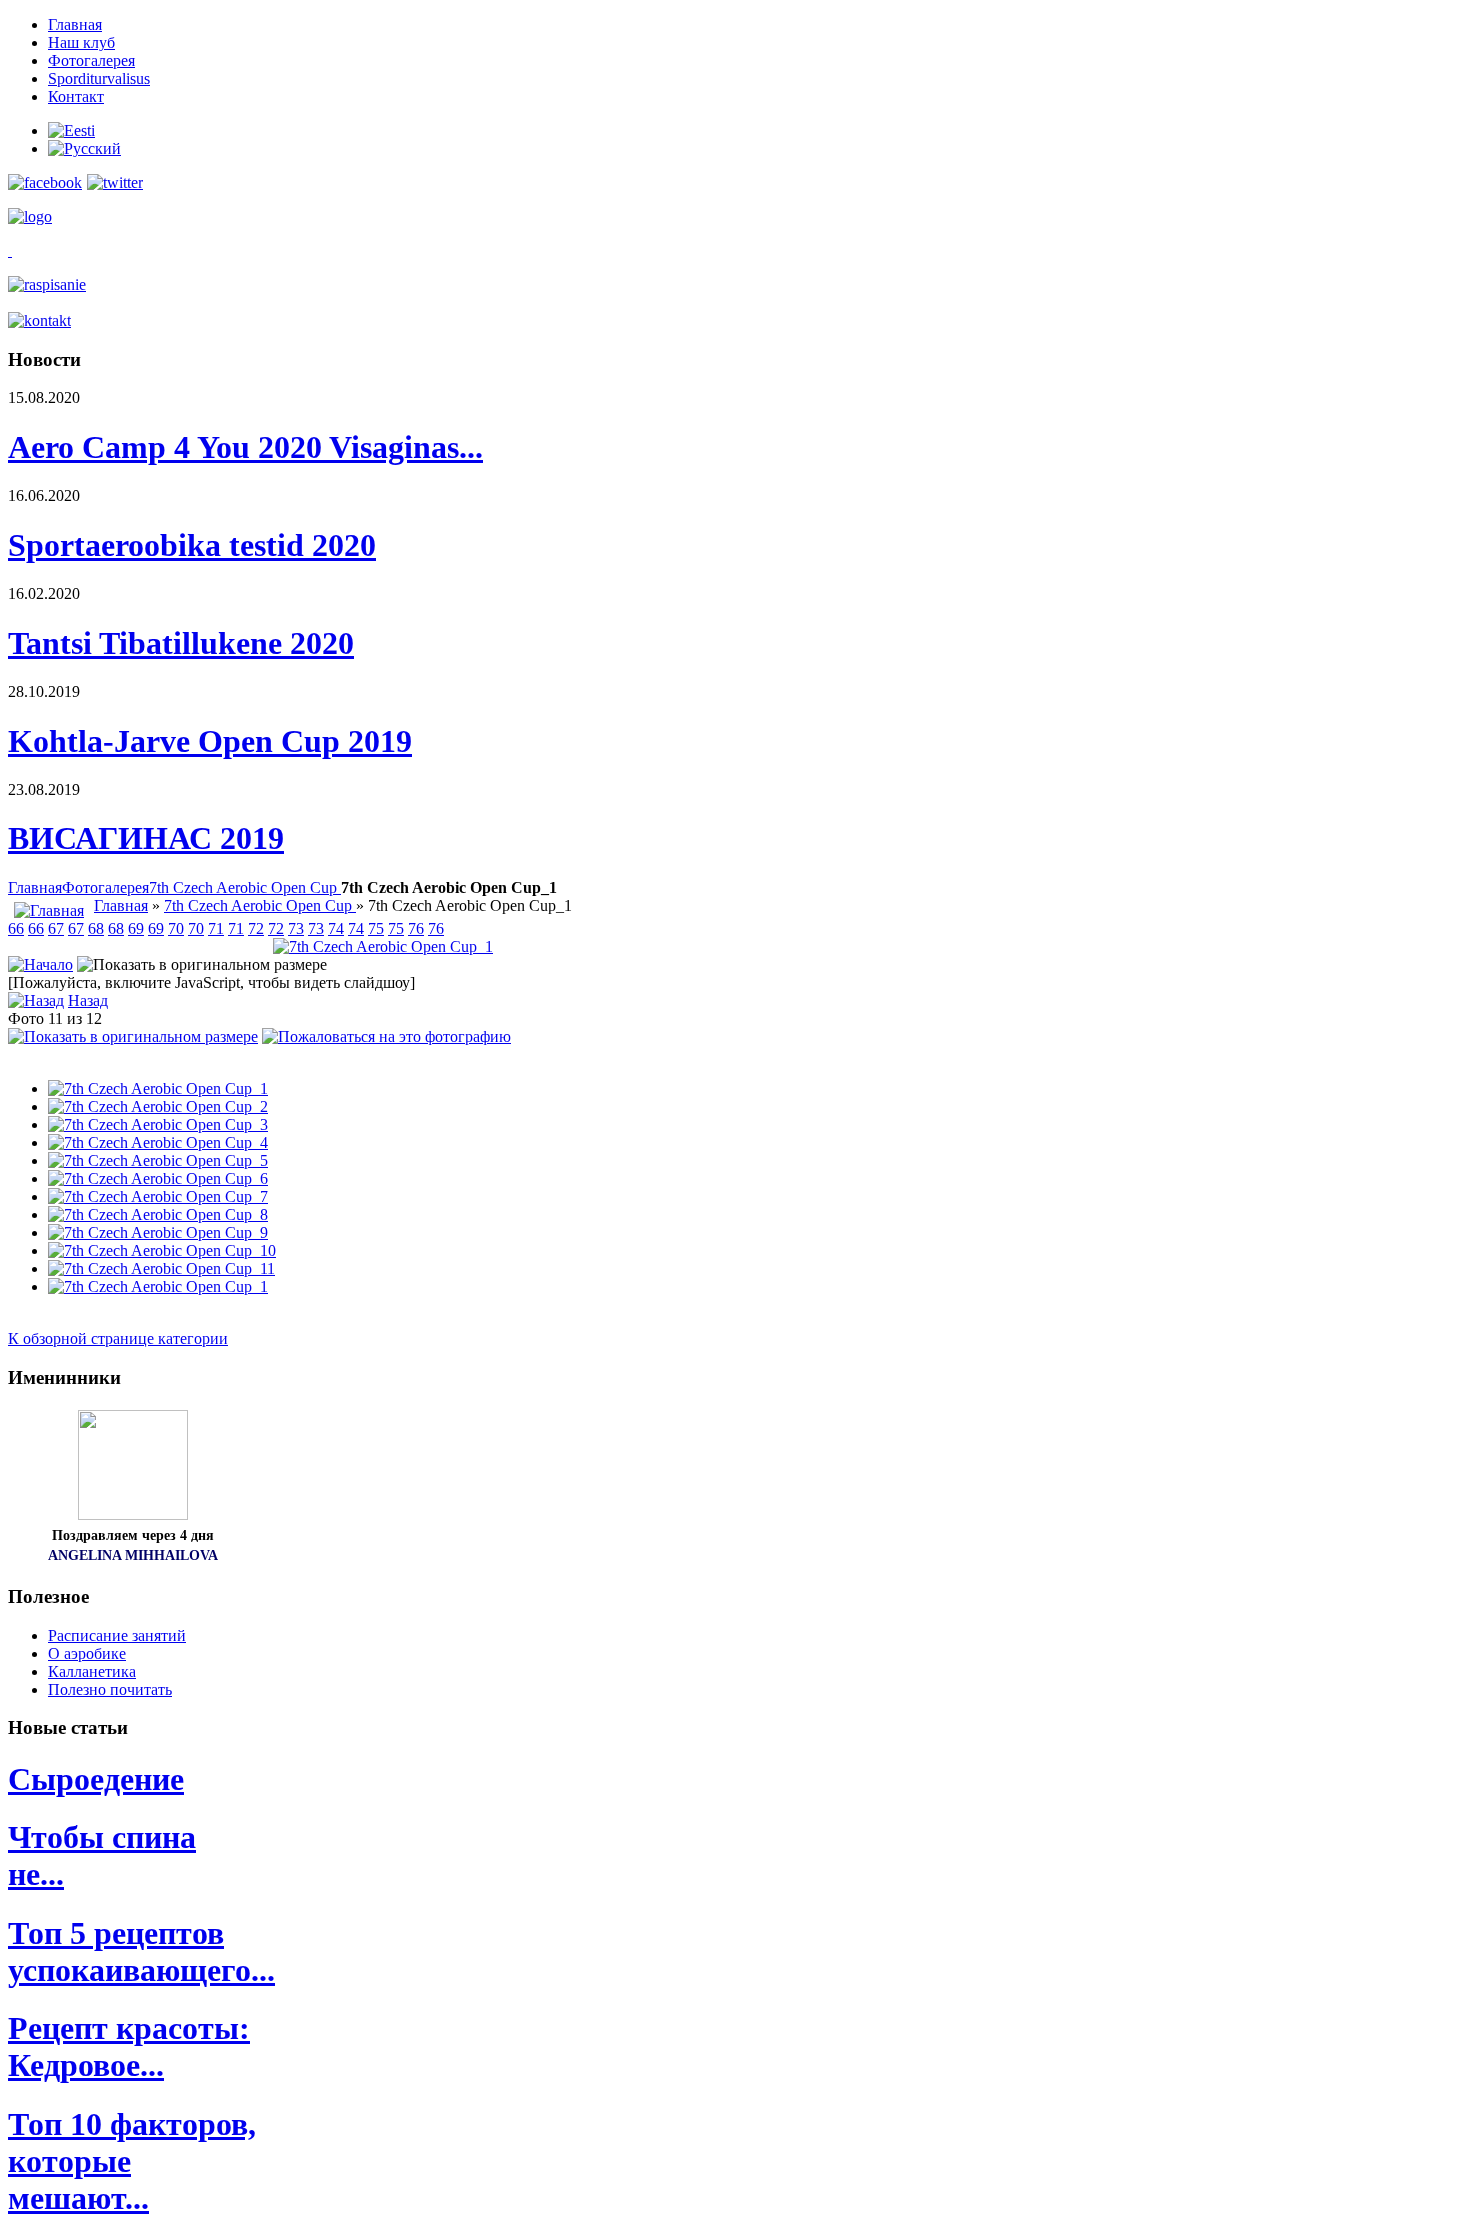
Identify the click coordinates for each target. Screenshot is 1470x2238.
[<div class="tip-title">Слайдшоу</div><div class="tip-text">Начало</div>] (40, 964)
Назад (88, 1000)
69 (136, 928)
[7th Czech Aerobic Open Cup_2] (158, 1106)
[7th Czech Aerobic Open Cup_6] (158, 1178)
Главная (35, 887)
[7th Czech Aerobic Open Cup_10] (162, 1250)
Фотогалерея (105, 887)
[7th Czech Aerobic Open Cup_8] (158, 1214)
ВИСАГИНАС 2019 (146, 838)
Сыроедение (96, 1779)
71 (216, 928)
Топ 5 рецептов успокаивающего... (141, 1951)
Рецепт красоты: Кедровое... (129, 2046)
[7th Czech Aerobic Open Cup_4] (158, 1142)
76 (416, 928)
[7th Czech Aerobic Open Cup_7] (158, 1196)
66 (16, 928)
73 (296, 928)
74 (336, 928)
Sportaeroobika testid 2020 (192, 545)
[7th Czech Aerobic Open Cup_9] (158, 1232)
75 (376, 928)
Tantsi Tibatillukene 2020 (181, 643)
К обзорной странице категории (118, 1338)
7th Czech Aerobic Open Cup (245, 887)
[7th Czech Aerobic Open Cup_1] (383, 946)
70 (176, 928)
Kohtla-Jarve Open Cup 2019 (210, 741)
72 (256, 928)
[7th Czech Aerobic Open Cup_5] (158, 1160)
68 (96, 928)
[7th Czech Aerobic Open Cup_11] (161, 1268)
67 (56, 928)
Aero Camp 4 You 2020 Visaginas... (245, 447)
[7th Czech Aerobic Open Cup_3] (158, 1124)
